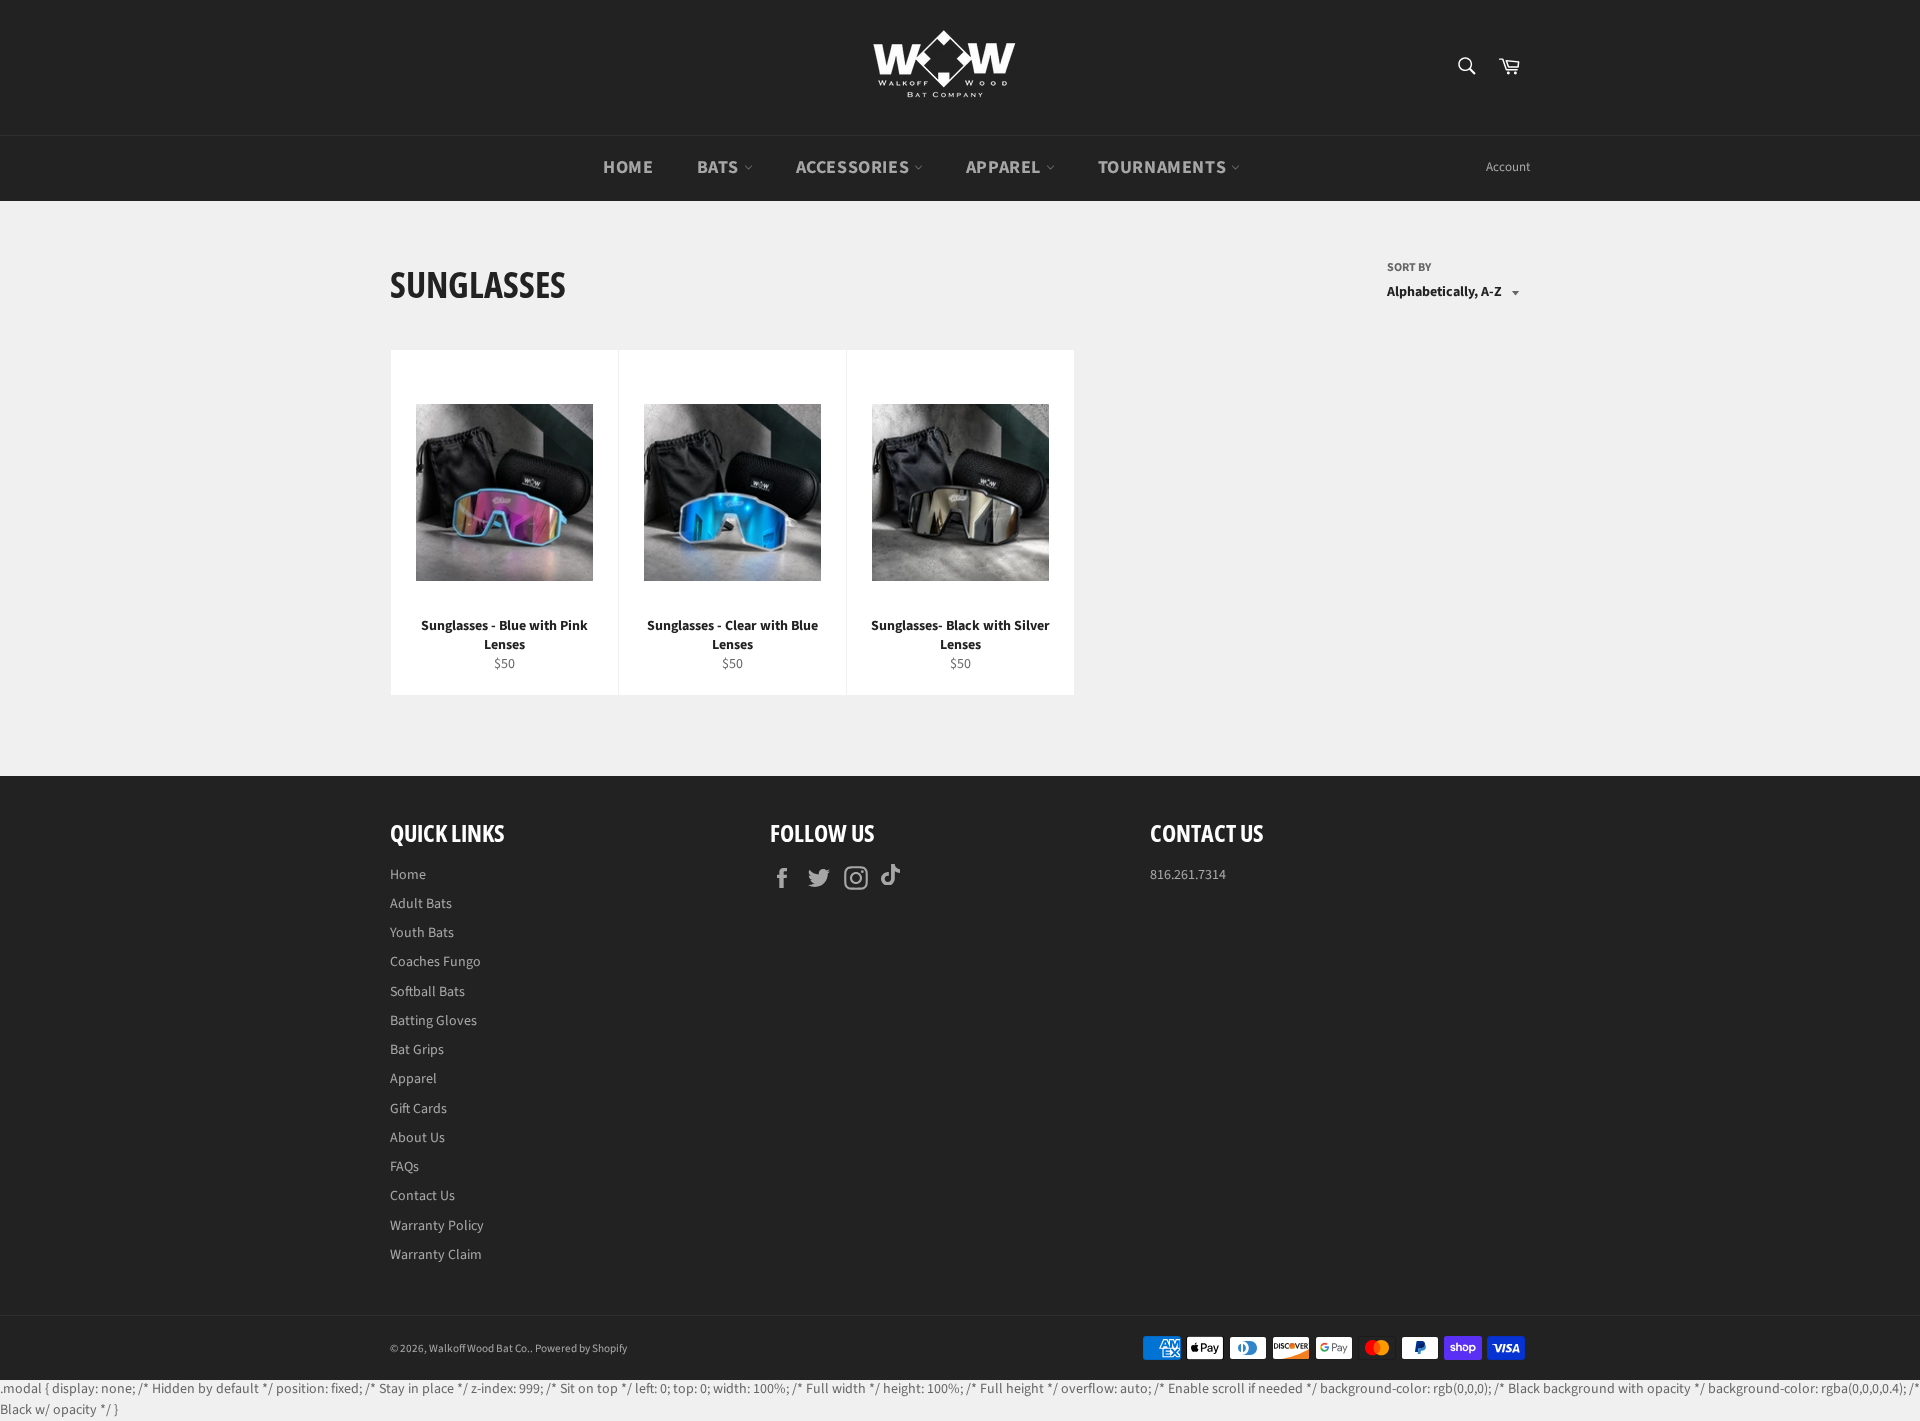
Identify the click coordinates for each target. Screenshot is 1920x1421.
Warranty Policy (437, 1226)
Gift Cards (418, 1109)
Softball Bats (427, 992)
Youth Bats (422, 933)
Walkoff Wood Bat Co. (479, 1348)
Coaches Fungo (435, 962)
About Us (417, 1138)
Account (1508, 167)
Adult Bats (421, 904)
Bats (720, 167)
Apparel (1006, 167)
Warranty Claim (436, 1255)
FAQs (404, 1167)
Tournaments (1164, 167)
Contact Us (422, 1196)
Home (628, 167)
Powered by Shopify (581, 1348)
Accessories (855, 167)
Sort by (1409, 268)
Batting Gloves (433, 1021)
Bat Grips (417, 1050)
